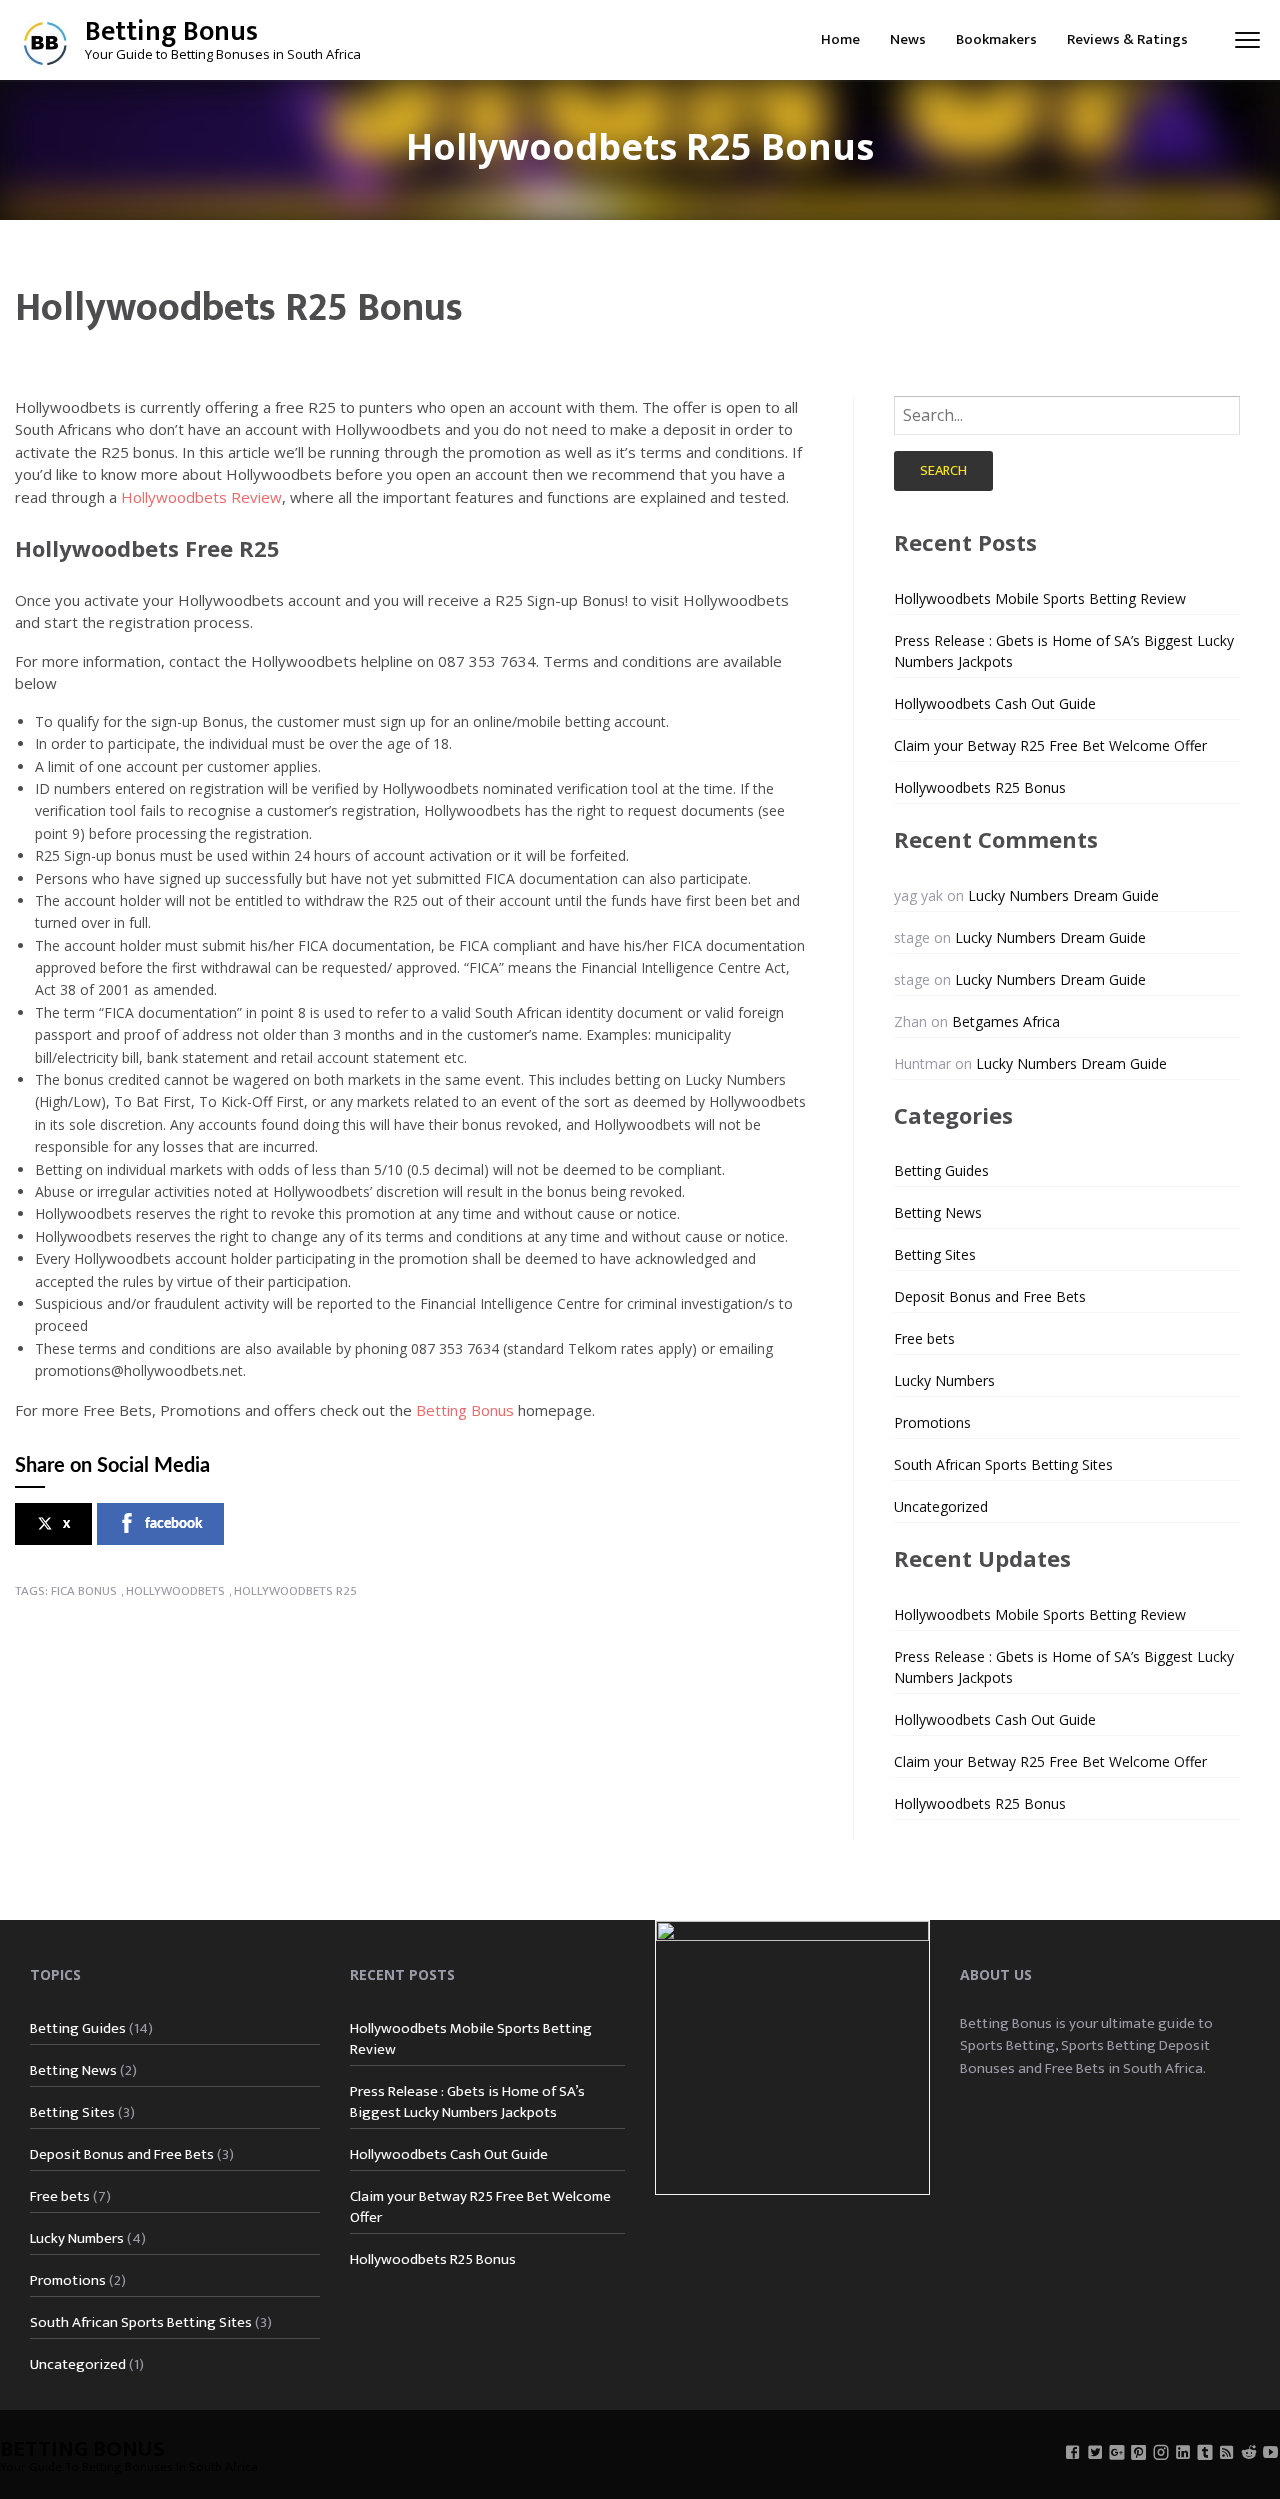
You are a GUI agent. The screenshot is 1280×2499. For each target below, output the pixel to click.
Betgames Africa (1006, 1021)
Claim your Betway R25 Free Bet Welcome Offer (1050, 745)
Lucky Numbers (944, 1380)
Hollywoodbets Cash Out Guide (995, 703)
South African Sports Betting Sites (1003, 1464)
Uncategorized (941, 1506)
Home (840, 39)
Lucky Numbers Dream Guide (1063, 895)
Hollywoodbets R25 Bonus (980, 787)
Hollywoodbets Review (201, 497)
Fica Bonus (84, 1591)
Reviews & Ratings (1127, 39)
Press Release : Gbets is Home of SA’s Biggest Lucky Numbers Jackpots (467, 2102)
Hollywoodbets (175, 1591)
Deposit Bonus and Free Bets (990, 1296)
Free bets (924, 1338)
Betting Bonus (171, 31)
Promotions (932, 1422)
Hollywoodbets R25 (295, 1591)
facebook (173, 1524)
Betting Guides (941, 1170)
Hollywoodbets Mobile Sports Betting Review (1040, 598)
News (908, 39)
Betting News (938, 1212)
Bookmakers (996, 39)
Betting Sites (935, 1254)
